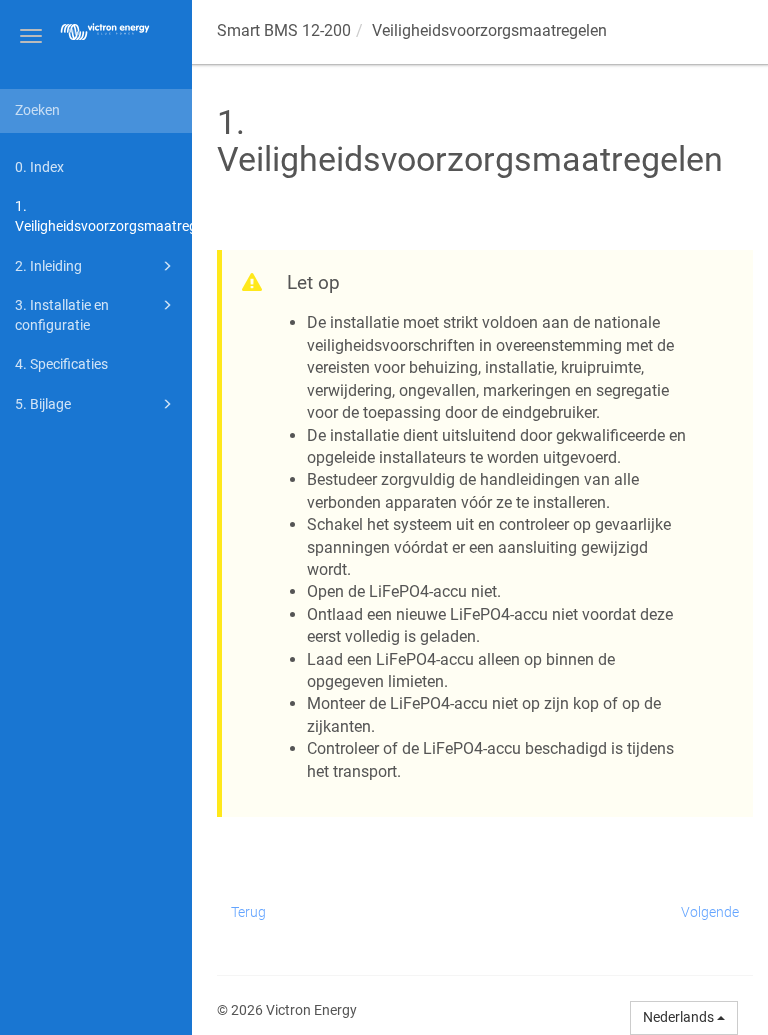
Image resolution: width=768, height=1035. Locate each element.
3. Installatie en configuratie (62, 315)
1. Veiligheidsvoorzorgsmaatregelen (103, 216)
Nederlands (680, 1017)
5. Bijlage (43, 404)
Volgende (710, 912)
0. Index (39, 167)
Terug (248, 912)
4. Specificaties (61, 364)
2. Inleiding (48, 266)
